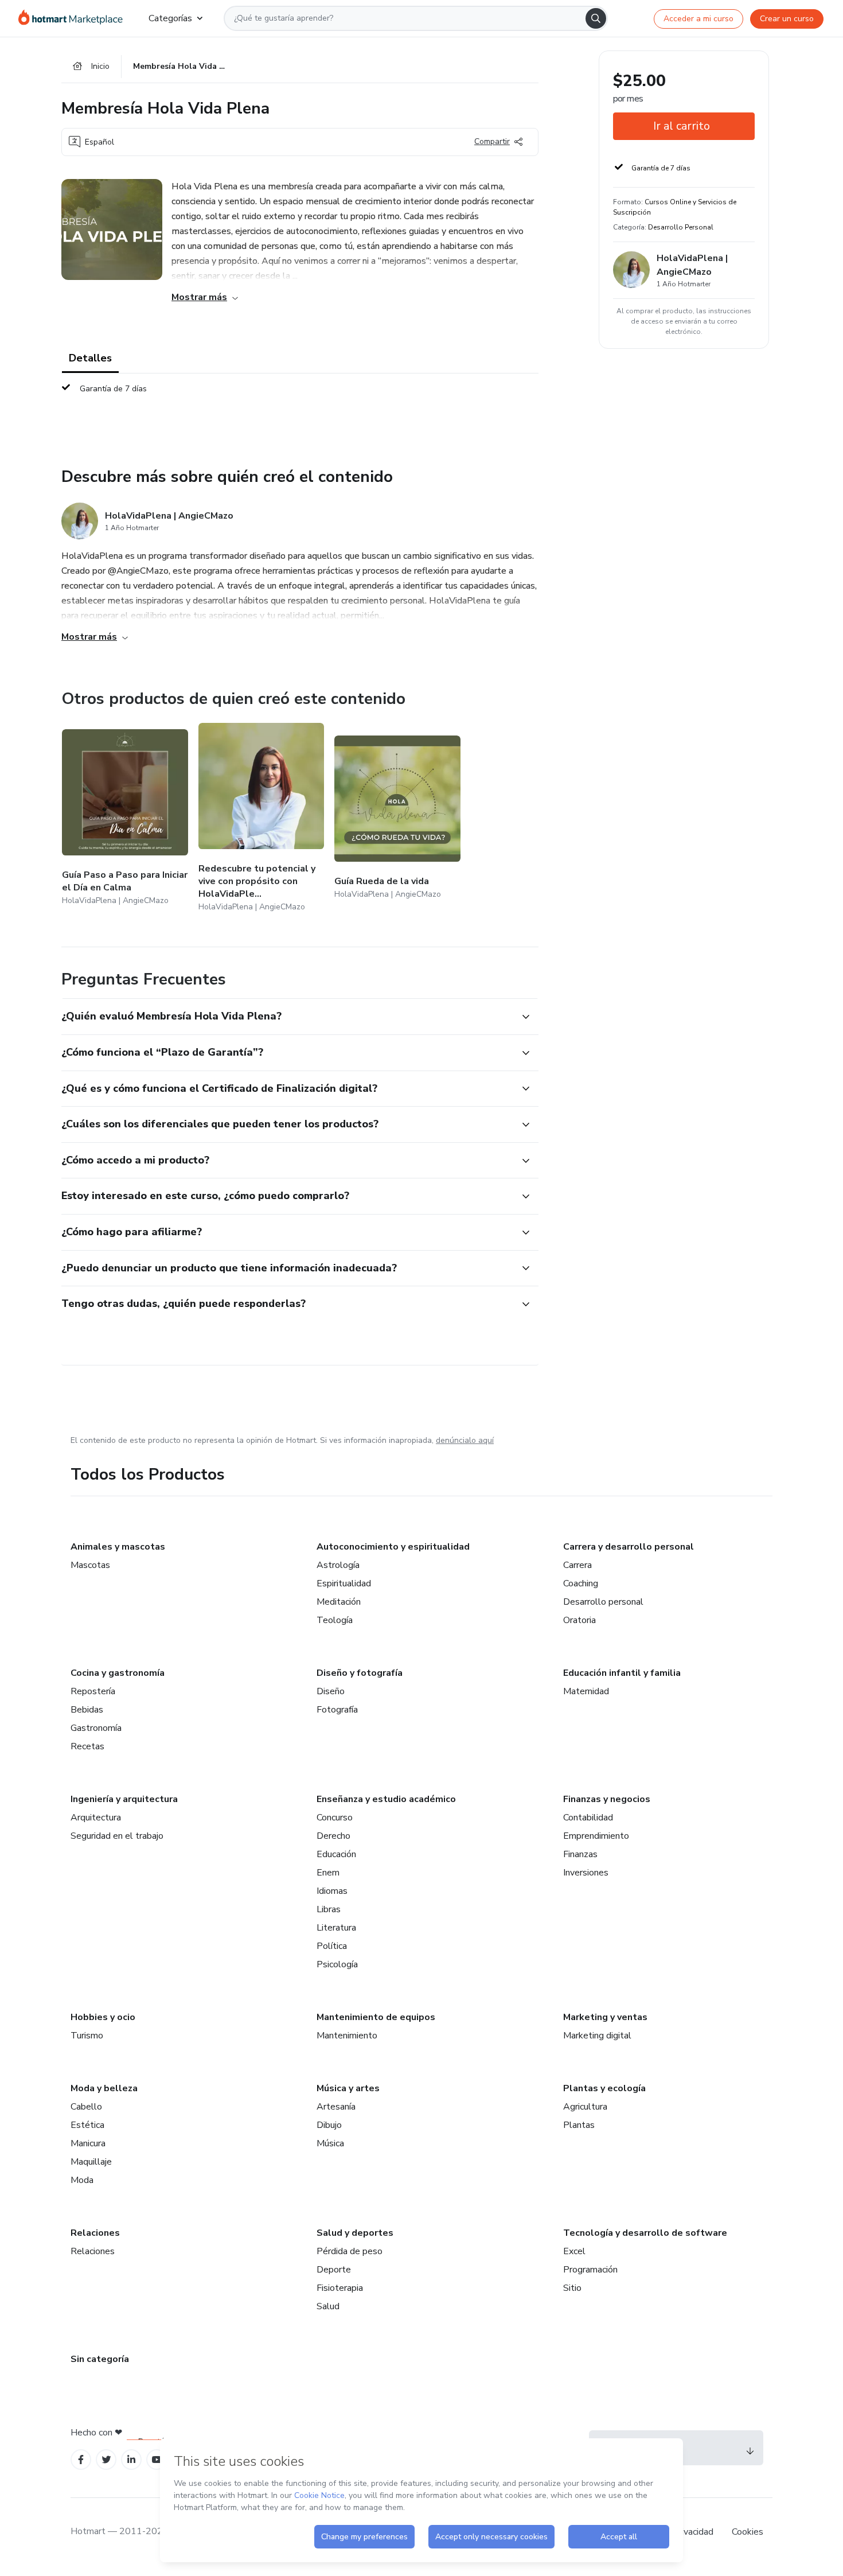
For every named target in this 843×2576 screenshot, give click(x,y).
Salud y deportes (355, 2233)
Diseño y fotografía (360, 1673)
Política (332, 1946)
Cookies (748, 2532)
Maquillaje (91, 2162)
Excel (574, 2251)
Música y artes (348, 2088)
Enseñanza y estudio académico (386, 1799)
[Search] (596, 18)
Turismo (87, 2036)
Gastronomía (96, 1728)
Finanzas (580, 1854)
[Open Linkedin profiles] (131, 2460)
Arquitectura (96, 1818)
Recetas (87, 1746)
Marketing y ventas (605, 2017)
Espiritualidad (344, 1583)
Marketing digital (597, 2036)
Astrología (338, 1565)
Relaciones (95, 2233)
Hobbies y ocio (103, 2017)
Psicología (337, 1964)
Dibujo (329, 2125)
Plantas (579, 2125)
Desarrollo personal (603, 1602)
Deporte (334, 2270)
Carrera (577, 1565)
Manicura (88, 2143)
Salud (328, 2306)
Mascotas (90, 1565)
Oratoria (579, 1620)
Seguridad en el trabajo (117, 1836)
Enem (328, 1873)
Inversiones (586, 1873)
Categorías (170, 18)
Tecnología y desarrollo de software (645, 2233)
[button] (287, 1017)
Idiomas (332, 1891)
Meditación (339, 1602)
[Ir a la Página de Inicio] (74, 18)
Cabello (86, 2107)
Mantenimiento (347, 2036)
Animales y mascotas (118, 1547)
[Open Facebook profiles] (81, 2460)
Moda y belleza (104, 2088)
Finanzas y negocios (607, 1799)
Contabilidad (588, 1818)
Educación (336, 1854)
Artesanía (336, 2107)
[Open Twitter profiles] (106, 2460)
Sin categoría (100, 2359)
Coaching (581, 1583)
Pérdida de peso (350, 2251)
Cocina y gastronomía (118, 1673)
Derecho (333, 1836)
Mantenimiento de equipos (376, 2017)
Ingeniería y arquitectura (124, 1799)
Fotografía (337, 1710)
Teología (335, 1620)
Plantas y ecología (604, 2088)
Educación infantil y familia (622, 1673)
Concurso (335, 1818)
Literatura (336, 1928)
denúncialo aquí (465, 1440)
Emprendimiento (596, 1836)
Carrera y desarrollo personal (629, 1547)
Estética (87, 2125)
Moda (82, 2180)
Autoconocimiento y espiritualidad (393, 1547)
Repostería (93, 1691)
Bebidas (87, 1710)
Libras (329, 1909)
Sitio (572, 2288)
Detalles (90, 358)
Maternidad (586, 1691)
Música (330, 2143)
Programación (590, 2270)
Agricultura (585, 2107)
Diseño (331, 1691)
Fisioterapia (340, 2288)
